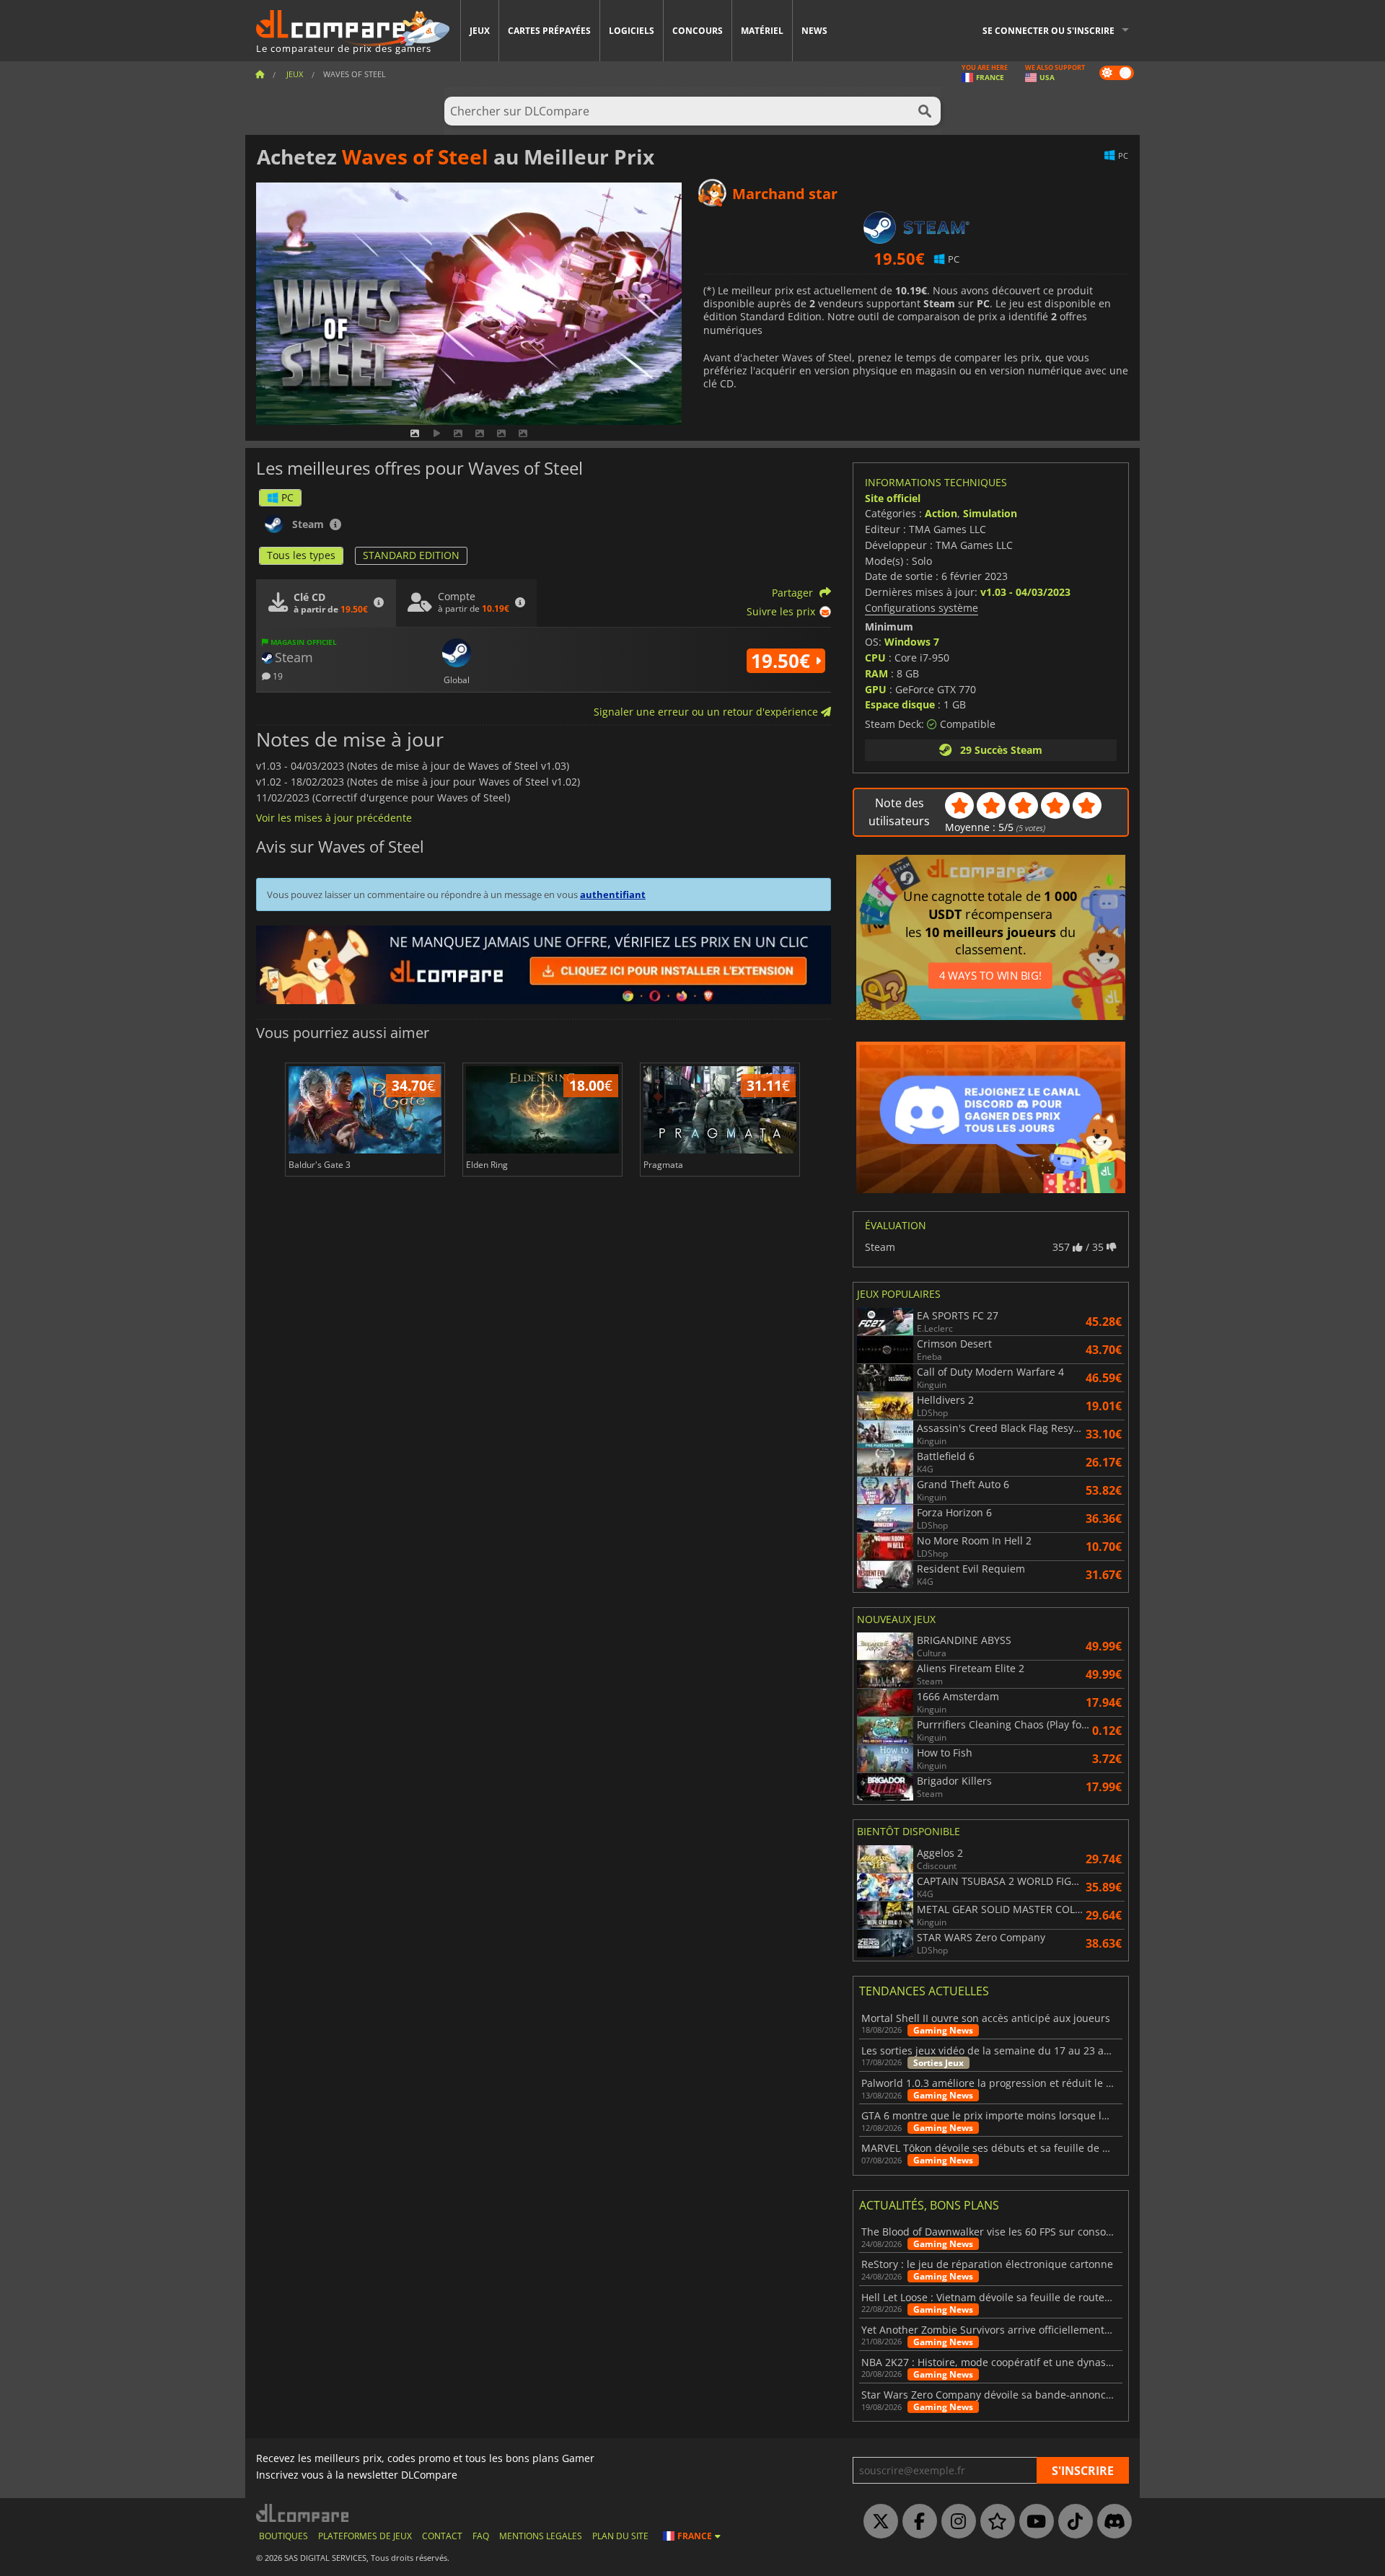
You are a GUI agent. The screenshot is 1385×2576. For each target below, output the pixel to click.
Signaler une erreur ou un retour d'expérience (707, 712)
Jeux (480, 31)
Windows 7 (912, 642)
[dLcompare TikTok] (1072, 2522)
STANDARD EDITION (411, 555)
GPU (876, 689)
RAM (876, 673)
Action (941, 513)
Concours (698, 31)
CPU (875, 658)
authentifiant (613, 894)
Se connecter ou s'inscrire (1048, 31)
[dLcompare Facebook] (916, 2522)
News (814, 31)
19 (277, 676)
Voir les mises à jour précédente (334, 818)
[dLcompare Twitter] (877, 2522)
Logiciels (632, 31)
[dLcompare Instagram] (955, 2522)
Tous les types (301, 555)
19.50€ (783, 661)
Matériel (762, 31)
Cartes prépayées (549, 31)
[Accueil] (260, 74)
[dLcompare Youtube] (1033, 2522)
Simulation (990, 513)
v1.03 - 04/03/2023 (1025, 592)
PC (287, 497)
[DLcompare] (303, 2513)
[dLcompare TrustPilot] (994, 2522)
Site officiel (893, 498)
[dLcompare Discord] (1111, 2522)
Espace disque (900, 704)
